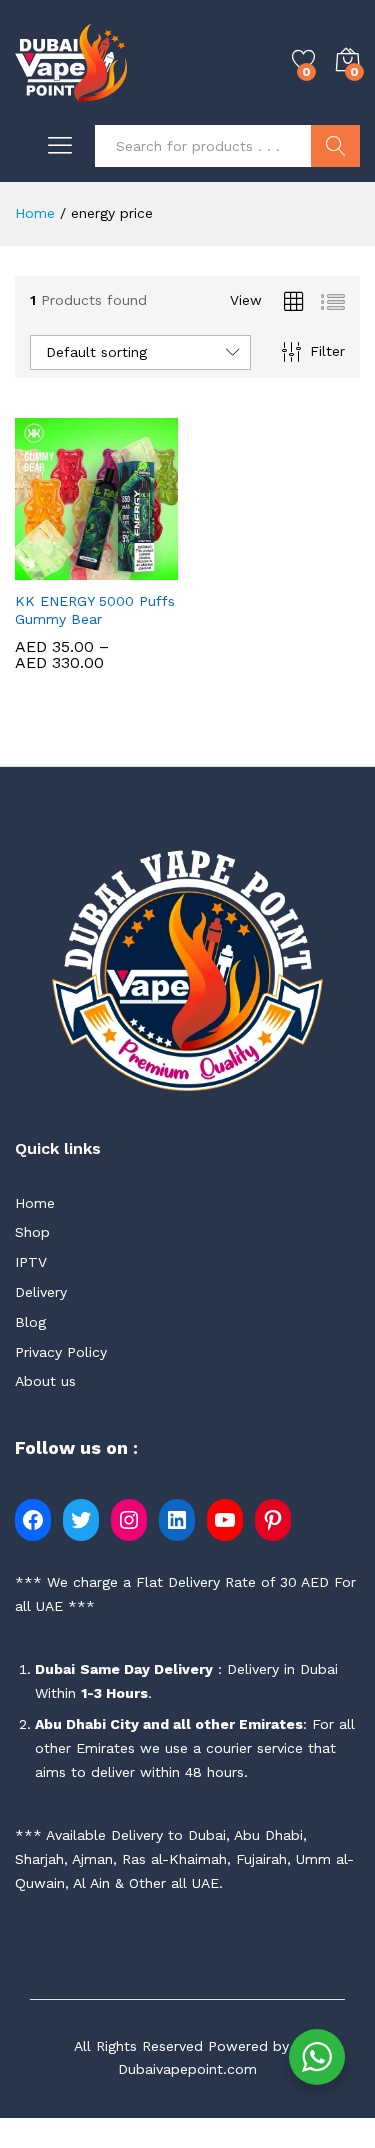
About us (45, 1381)
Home (35, 1203)
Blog (30, 1322)
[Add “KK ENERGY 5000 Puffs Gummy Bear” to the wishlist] (142, 568)
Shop (32, 1232)
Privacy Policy (61, 1352)
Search (335, 146)
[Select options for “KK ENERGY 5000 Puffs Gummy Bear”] (50, 568)
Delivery (41, 1292)
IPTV (31, 1262)
